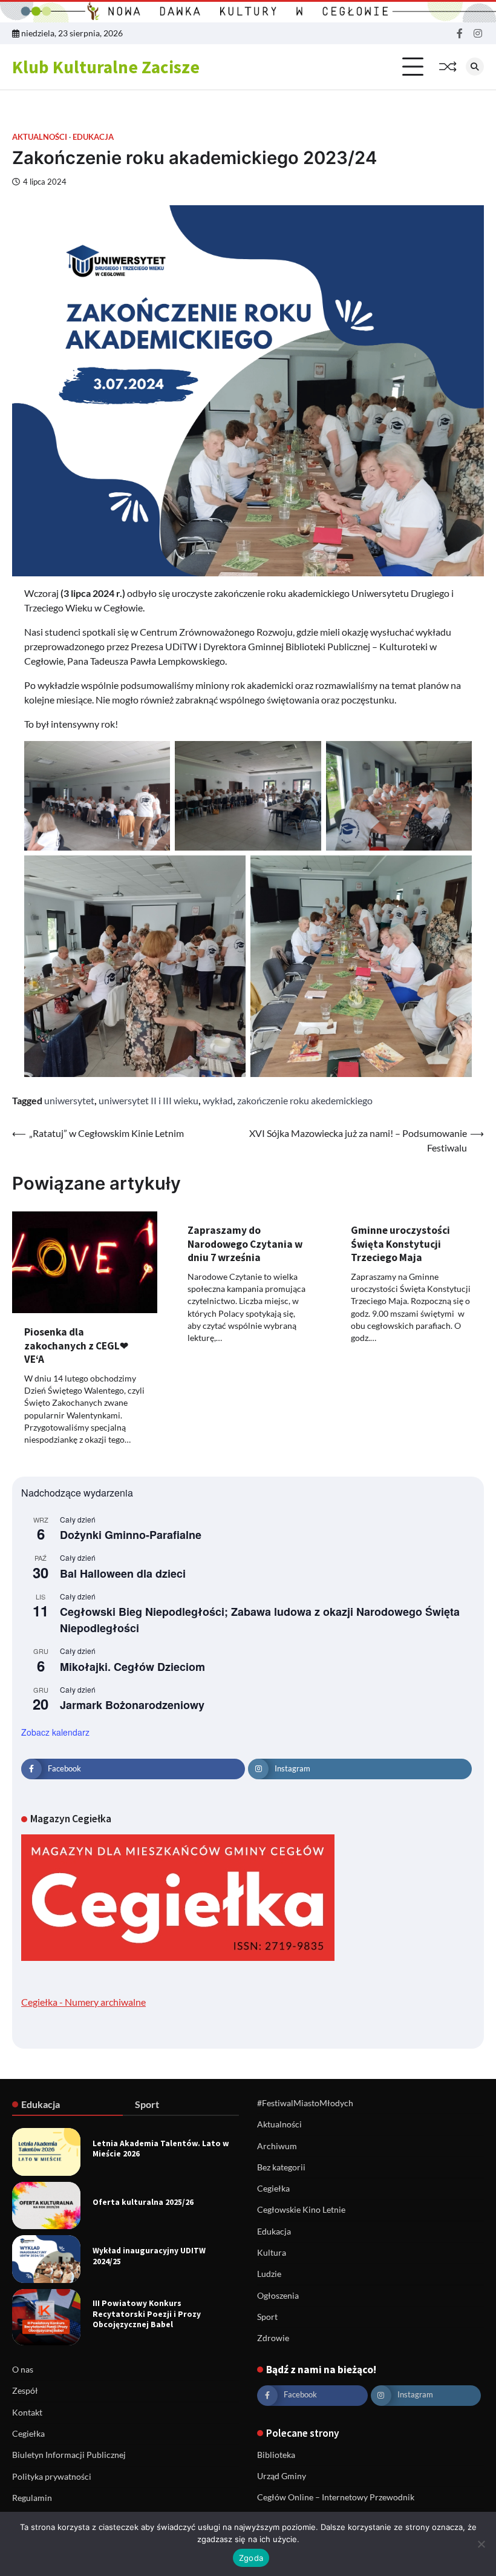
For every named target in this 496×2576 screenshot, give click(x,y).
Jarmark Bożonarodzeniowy (132, 1705)
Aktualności (40, 137)
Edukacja (93, 137)
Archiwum (277, 2146)
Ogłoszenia (278, 2296)
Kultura (272, 2253)
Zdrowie (273, 2338)
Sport (267, 2317)
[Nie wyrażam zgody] (481, 2544)
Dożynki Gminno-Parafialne (131, 1535)
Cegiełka (273, 2189)
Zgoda (251, 2558)
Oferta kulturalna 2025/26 (143, 2202)
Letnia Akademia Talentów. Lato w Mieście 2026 (161, 2149)
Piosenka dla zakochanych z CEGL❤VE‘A (76, 1346)
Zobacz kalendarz (55, 1732)
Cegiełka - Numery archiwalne (83, 2002)
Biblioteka (276, 2455)
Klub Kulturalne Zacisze (106, 67)
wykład (218, 1100)
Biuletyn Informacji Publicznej (69, 2455)
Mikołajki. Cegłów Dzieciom (132, 1667)
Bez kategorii (281, 2167)
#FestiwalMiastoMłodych (305, 2103)
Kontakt (27, 2413)
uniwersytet (69, 1100)
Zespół (25, 2391)
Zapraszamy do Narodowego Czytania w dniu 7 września (245, 1244)
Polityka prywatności (52, 2477)
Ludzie (269, 2274)
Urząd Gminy (282, 2476)
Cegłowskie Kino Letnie (301, 2210)
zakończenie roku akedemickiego (305, 1100)
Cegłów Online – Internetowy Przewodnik (336, 2497)
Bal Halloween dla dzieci (123, 1573)
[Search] (475, 67)
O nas (23, 2370)
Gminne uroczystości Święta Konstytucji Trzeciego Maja (400, 1244)
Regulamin (32, 2498)
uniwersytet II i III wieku (148, 1100)
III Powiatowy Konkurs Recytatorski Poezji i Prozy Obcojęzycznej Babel (147, 2314)
